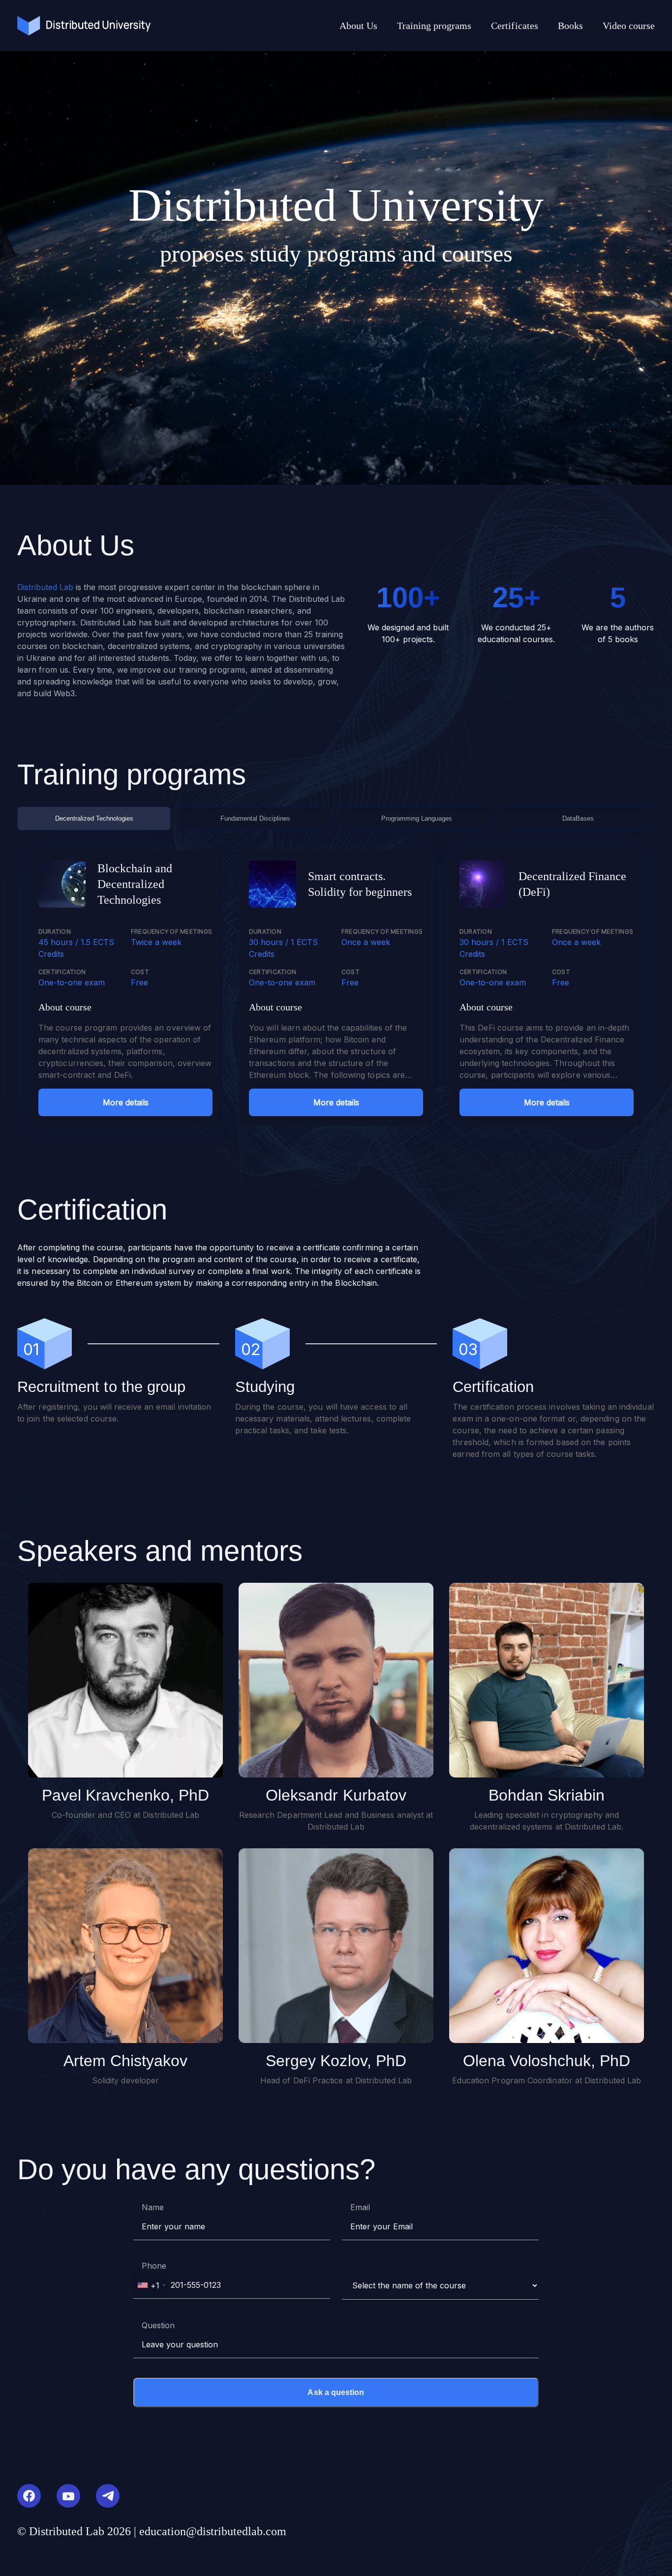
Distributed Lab (45, 587)
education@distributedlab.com (213, 2531)
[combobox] (151, 2285)
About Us (358, 26)
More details (126, 1102)
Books (570, 26)
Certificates (514, 26)
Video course (629, 26)
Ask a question (336, 2392)
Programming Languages (417, 818)
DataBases (578, 818)
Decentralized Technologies (94, 818)
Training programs (434, 26)
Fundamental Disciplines (255, 818)
